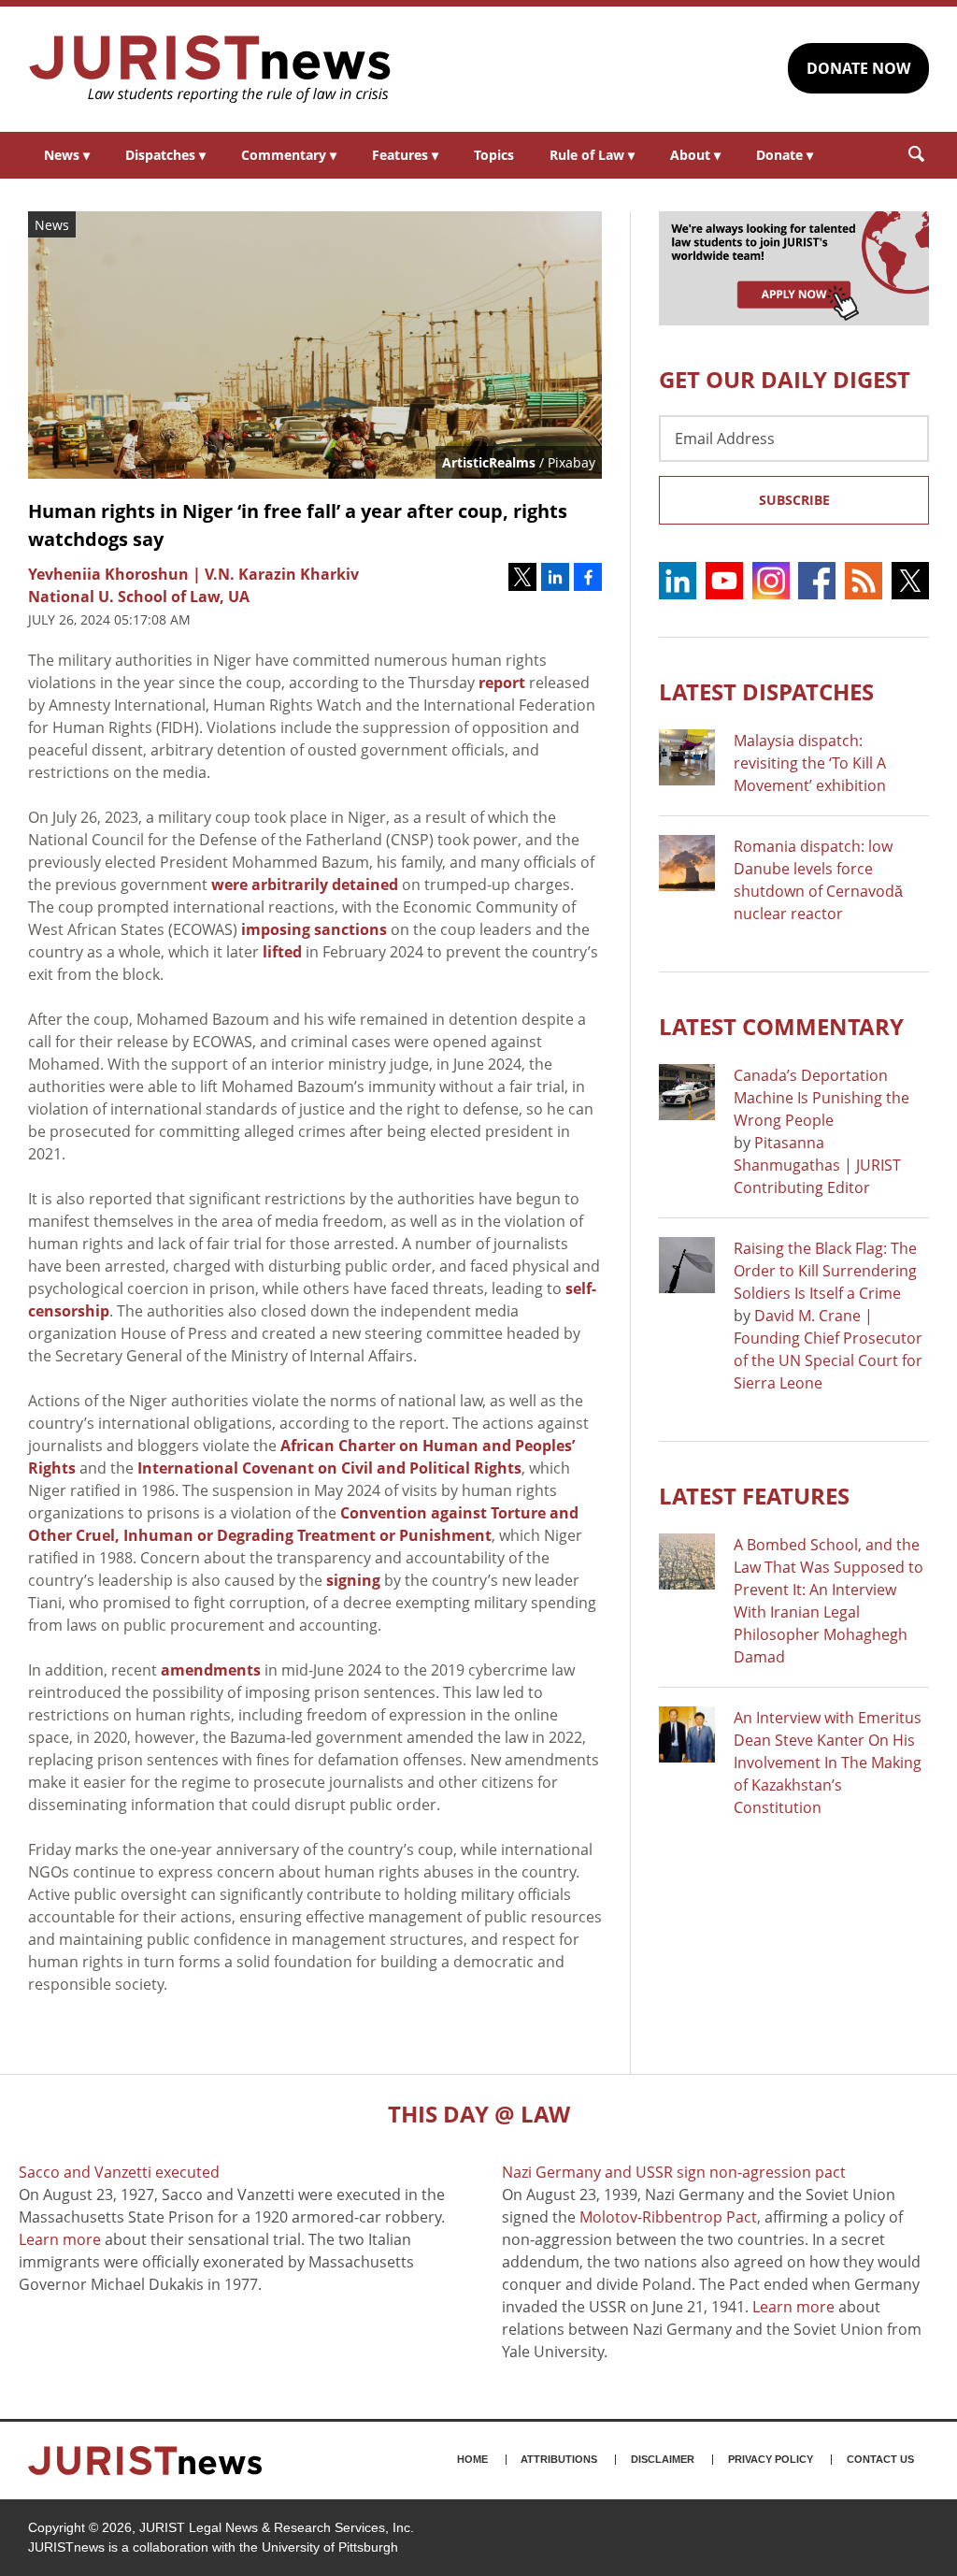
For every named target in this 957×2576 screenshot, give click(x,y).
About (695, 155)
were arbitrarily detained (307, 885)
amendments (211, 1670)
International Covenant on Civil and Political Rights (329, 1468)
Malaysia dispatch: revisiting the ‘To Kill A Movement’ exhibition (810, 763)
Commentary (289, 155)
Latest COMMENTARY (781, 1026)
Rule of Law (592, 155)
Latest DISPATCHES (766, 691)
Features (405, 155)
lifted (282, 952)
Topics (494, 155)
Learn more (60, 2239)
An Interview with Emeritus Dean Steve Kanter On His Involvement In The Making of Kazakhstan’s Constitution (828, 1763)
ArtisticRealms (489, 462)
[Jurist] (210, 69)
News (67, 155)
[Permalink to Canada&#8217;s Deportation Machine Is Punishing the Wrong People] (687, 1092)
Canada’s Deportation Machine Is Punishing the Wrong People (821, 1098)
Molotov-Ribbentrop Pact (668, 2217)
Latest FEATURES (754, 1496)
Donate (785, 155)
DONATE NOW (858, 68)
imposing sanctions (314, 929)
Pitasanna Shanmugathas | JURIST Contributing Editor (817, 1165)
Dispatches (165, 155)
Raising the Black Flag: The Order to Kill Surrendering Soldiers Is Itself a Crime (825, 1271)
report (502, 683)
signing (353, 1580)
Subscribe (794, 500)
